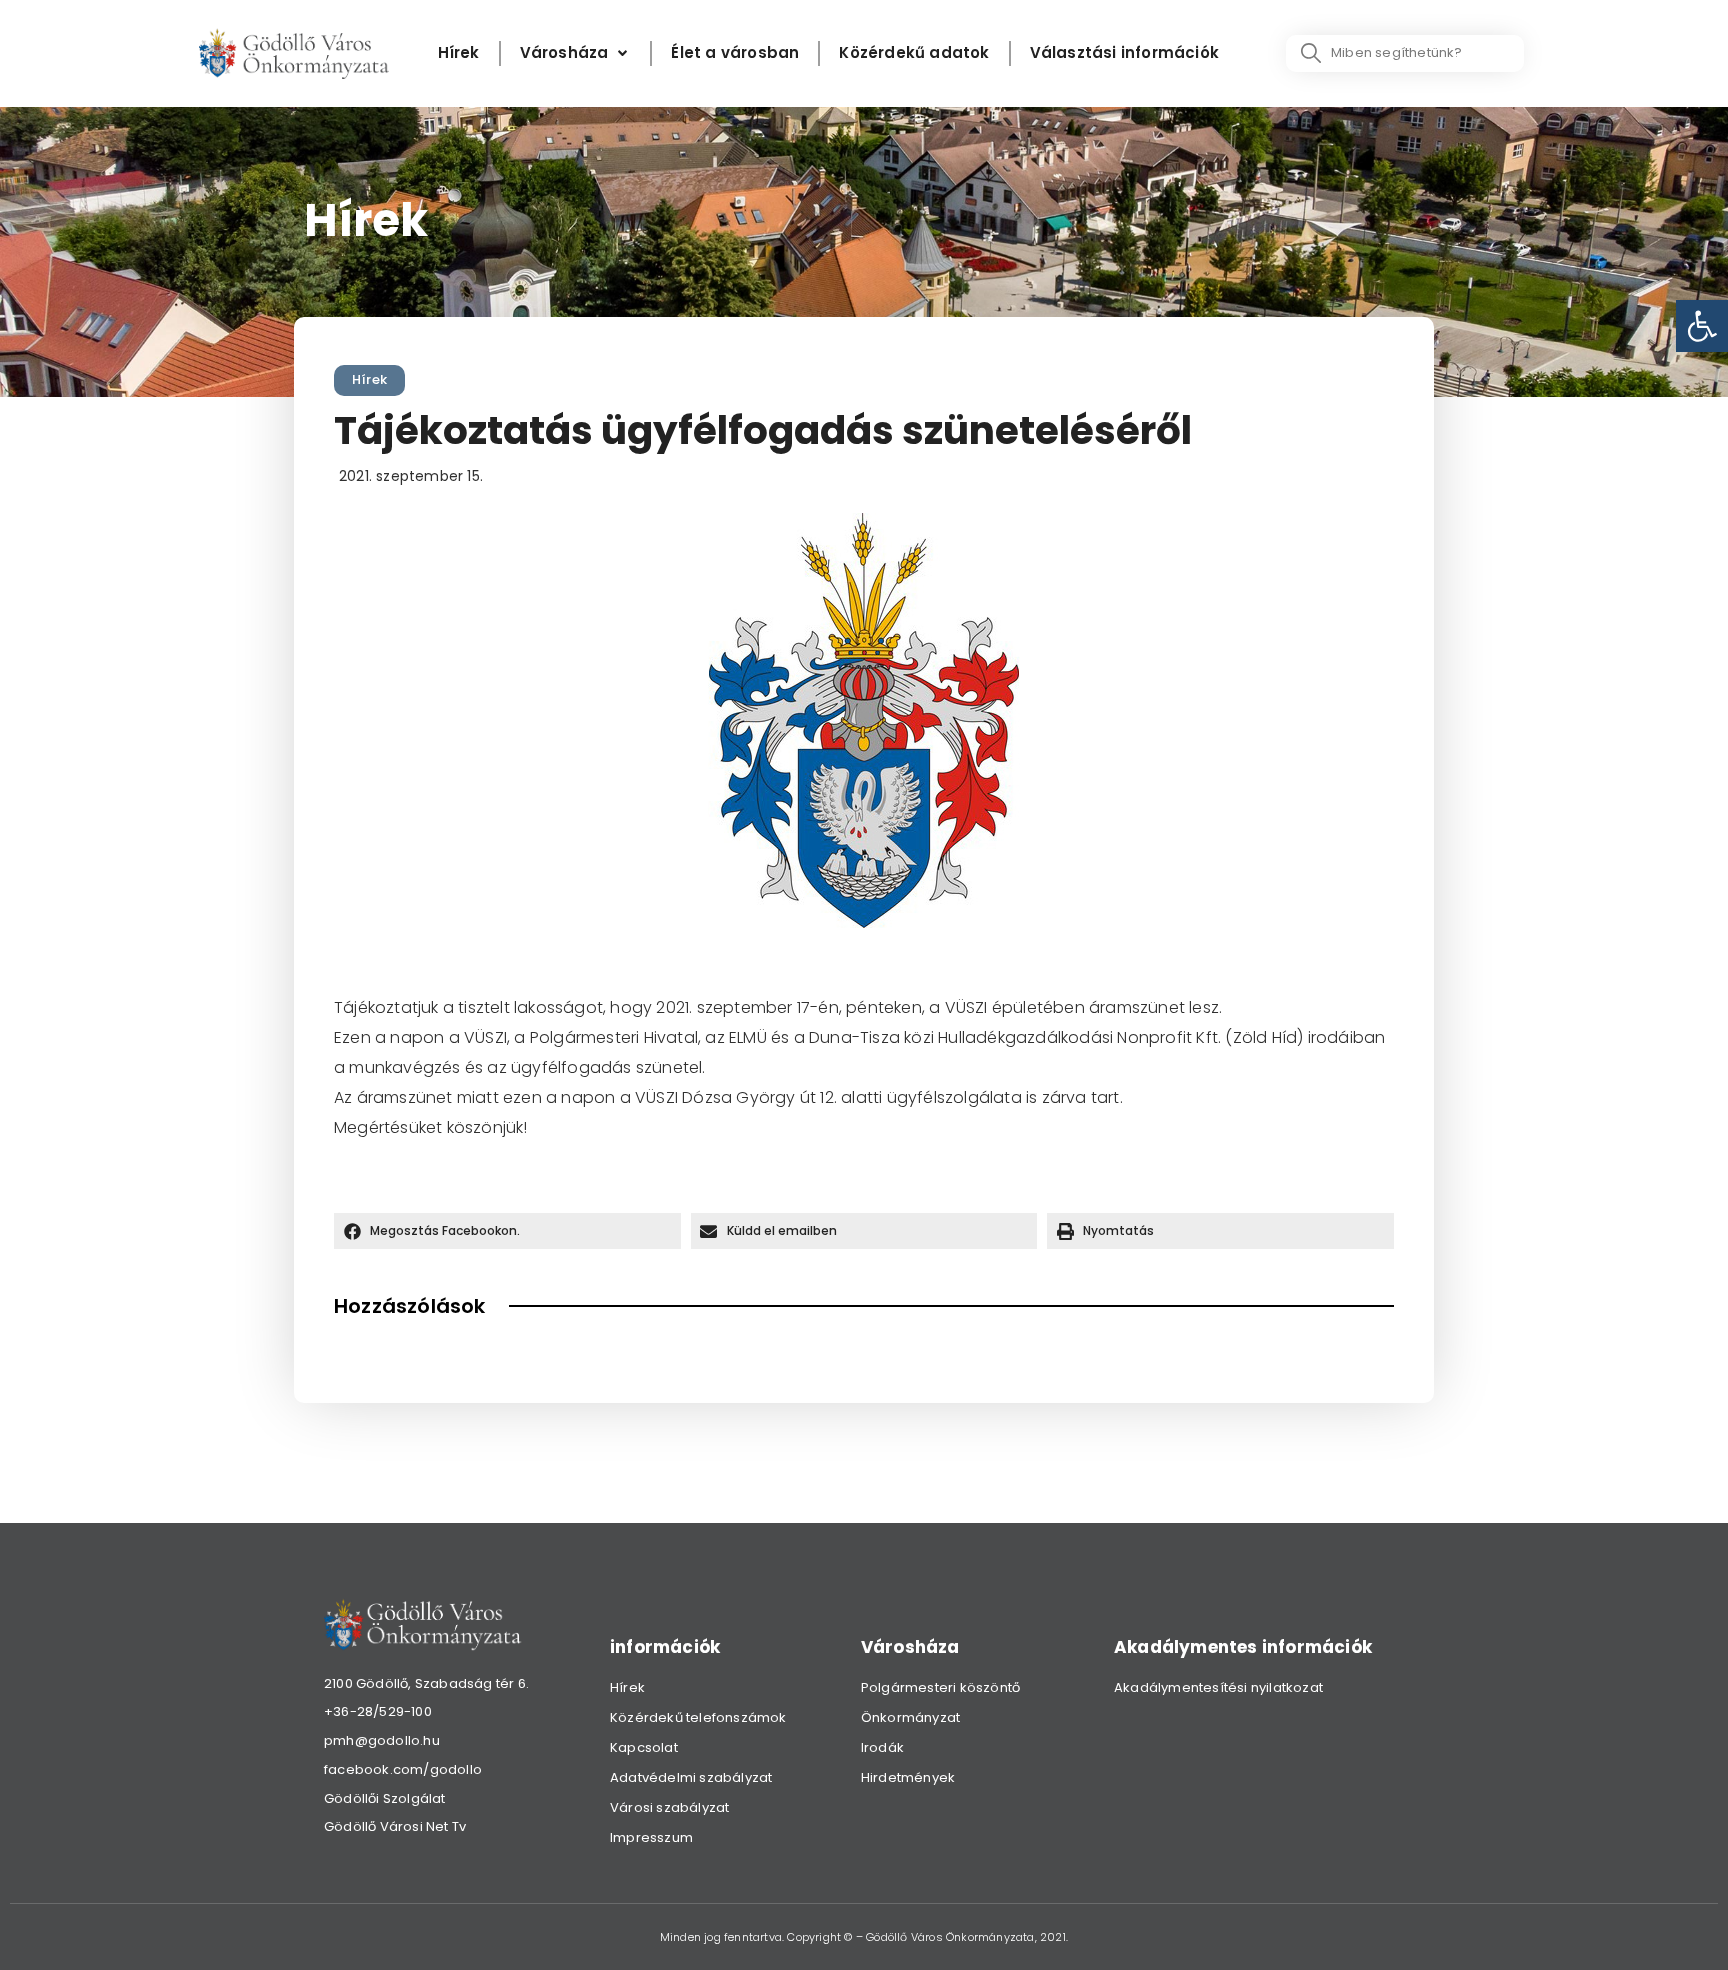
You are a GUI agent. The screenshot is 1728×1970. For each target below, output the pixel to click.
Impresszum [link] (651, 1837)
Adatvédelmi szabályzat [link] (691, 1777)
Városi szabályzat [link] (669, 1807)
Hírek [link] (369, 379)
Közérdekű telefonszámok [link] (698, 1717)
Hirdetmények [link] (908, 1777)
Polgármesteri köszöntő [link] (940, 1687)
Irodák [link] (882, 1747)
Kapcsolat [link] (644, 1747)
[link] (1702, 326)
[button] (507, 1231)
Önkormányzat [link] (910, 1717)
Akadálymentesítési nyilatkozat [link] (1218, 1687)
